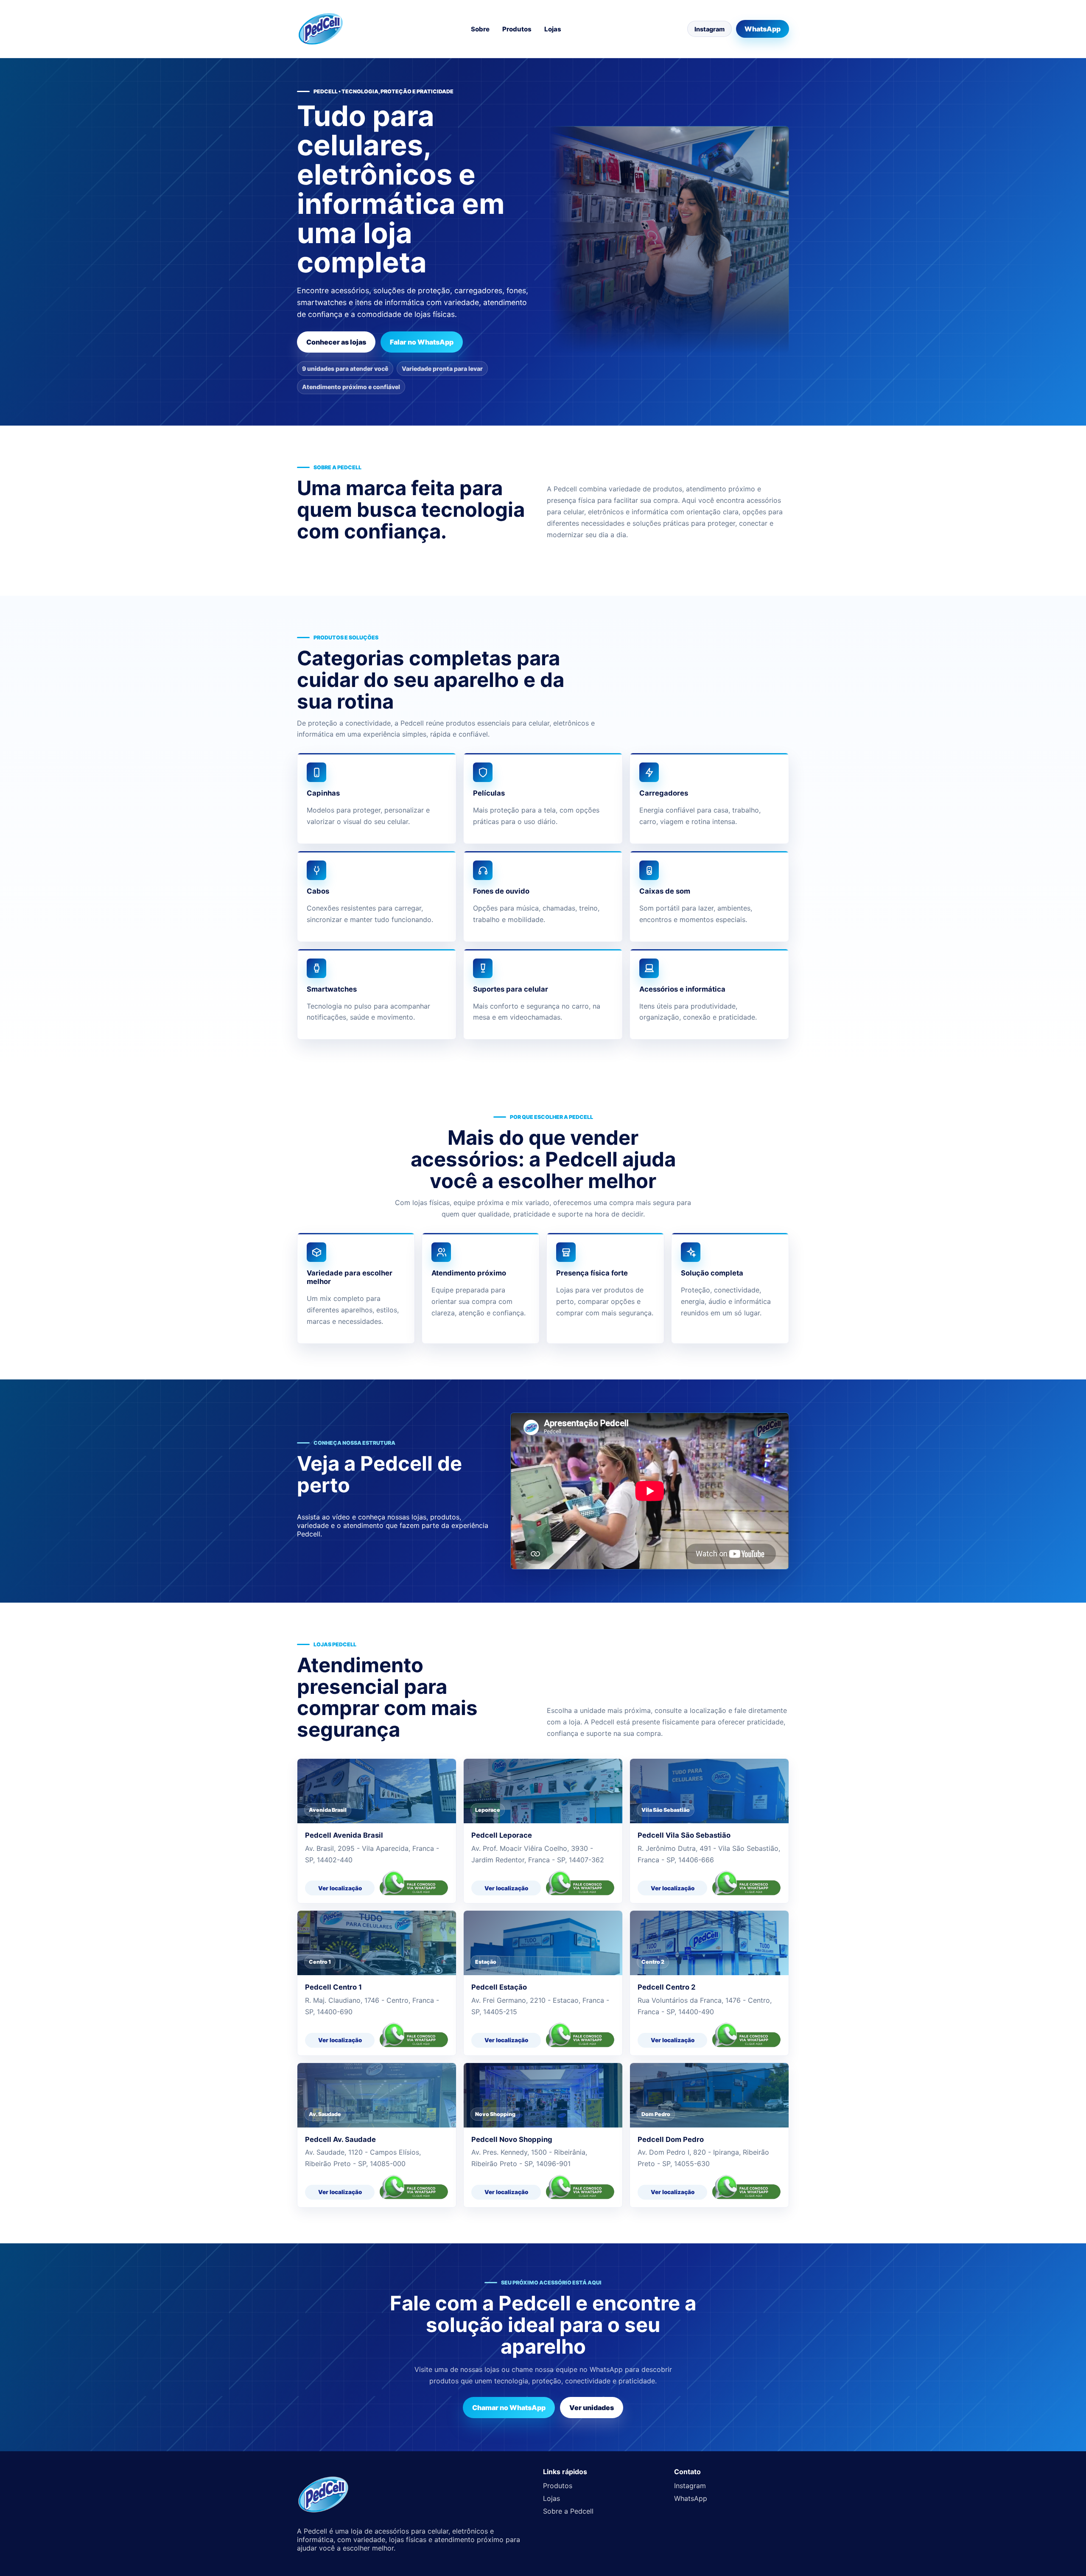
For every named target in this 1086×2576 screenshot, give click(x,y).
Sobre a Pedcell (568, 2511)
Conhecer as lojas (336, 342)
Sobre (480, 29)
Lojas (553, 29)
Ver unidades (592, 2408)
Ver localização (340, 1888)
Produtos (517, 29)
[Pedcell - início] (321, 29)
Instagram (710, 29)
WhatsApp (763, 29)
